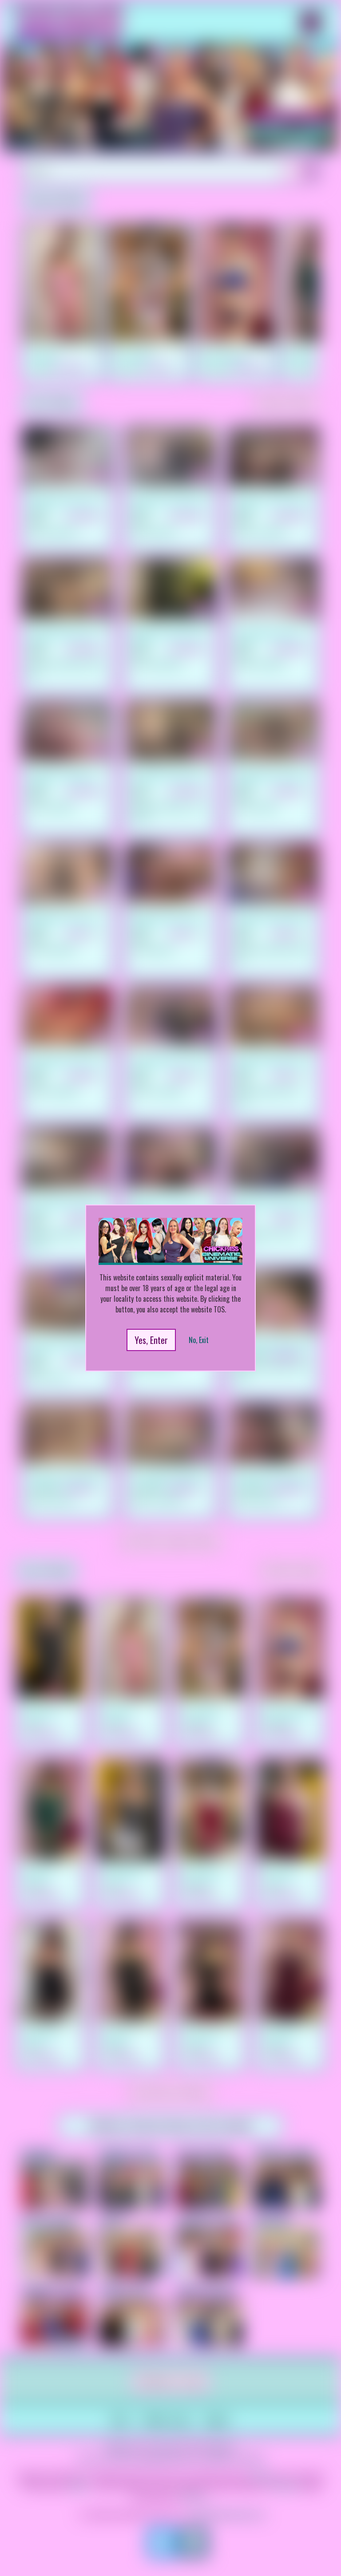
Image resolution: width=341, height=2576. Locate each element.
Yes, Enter (151, 1340)
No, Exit (199, 1340)
